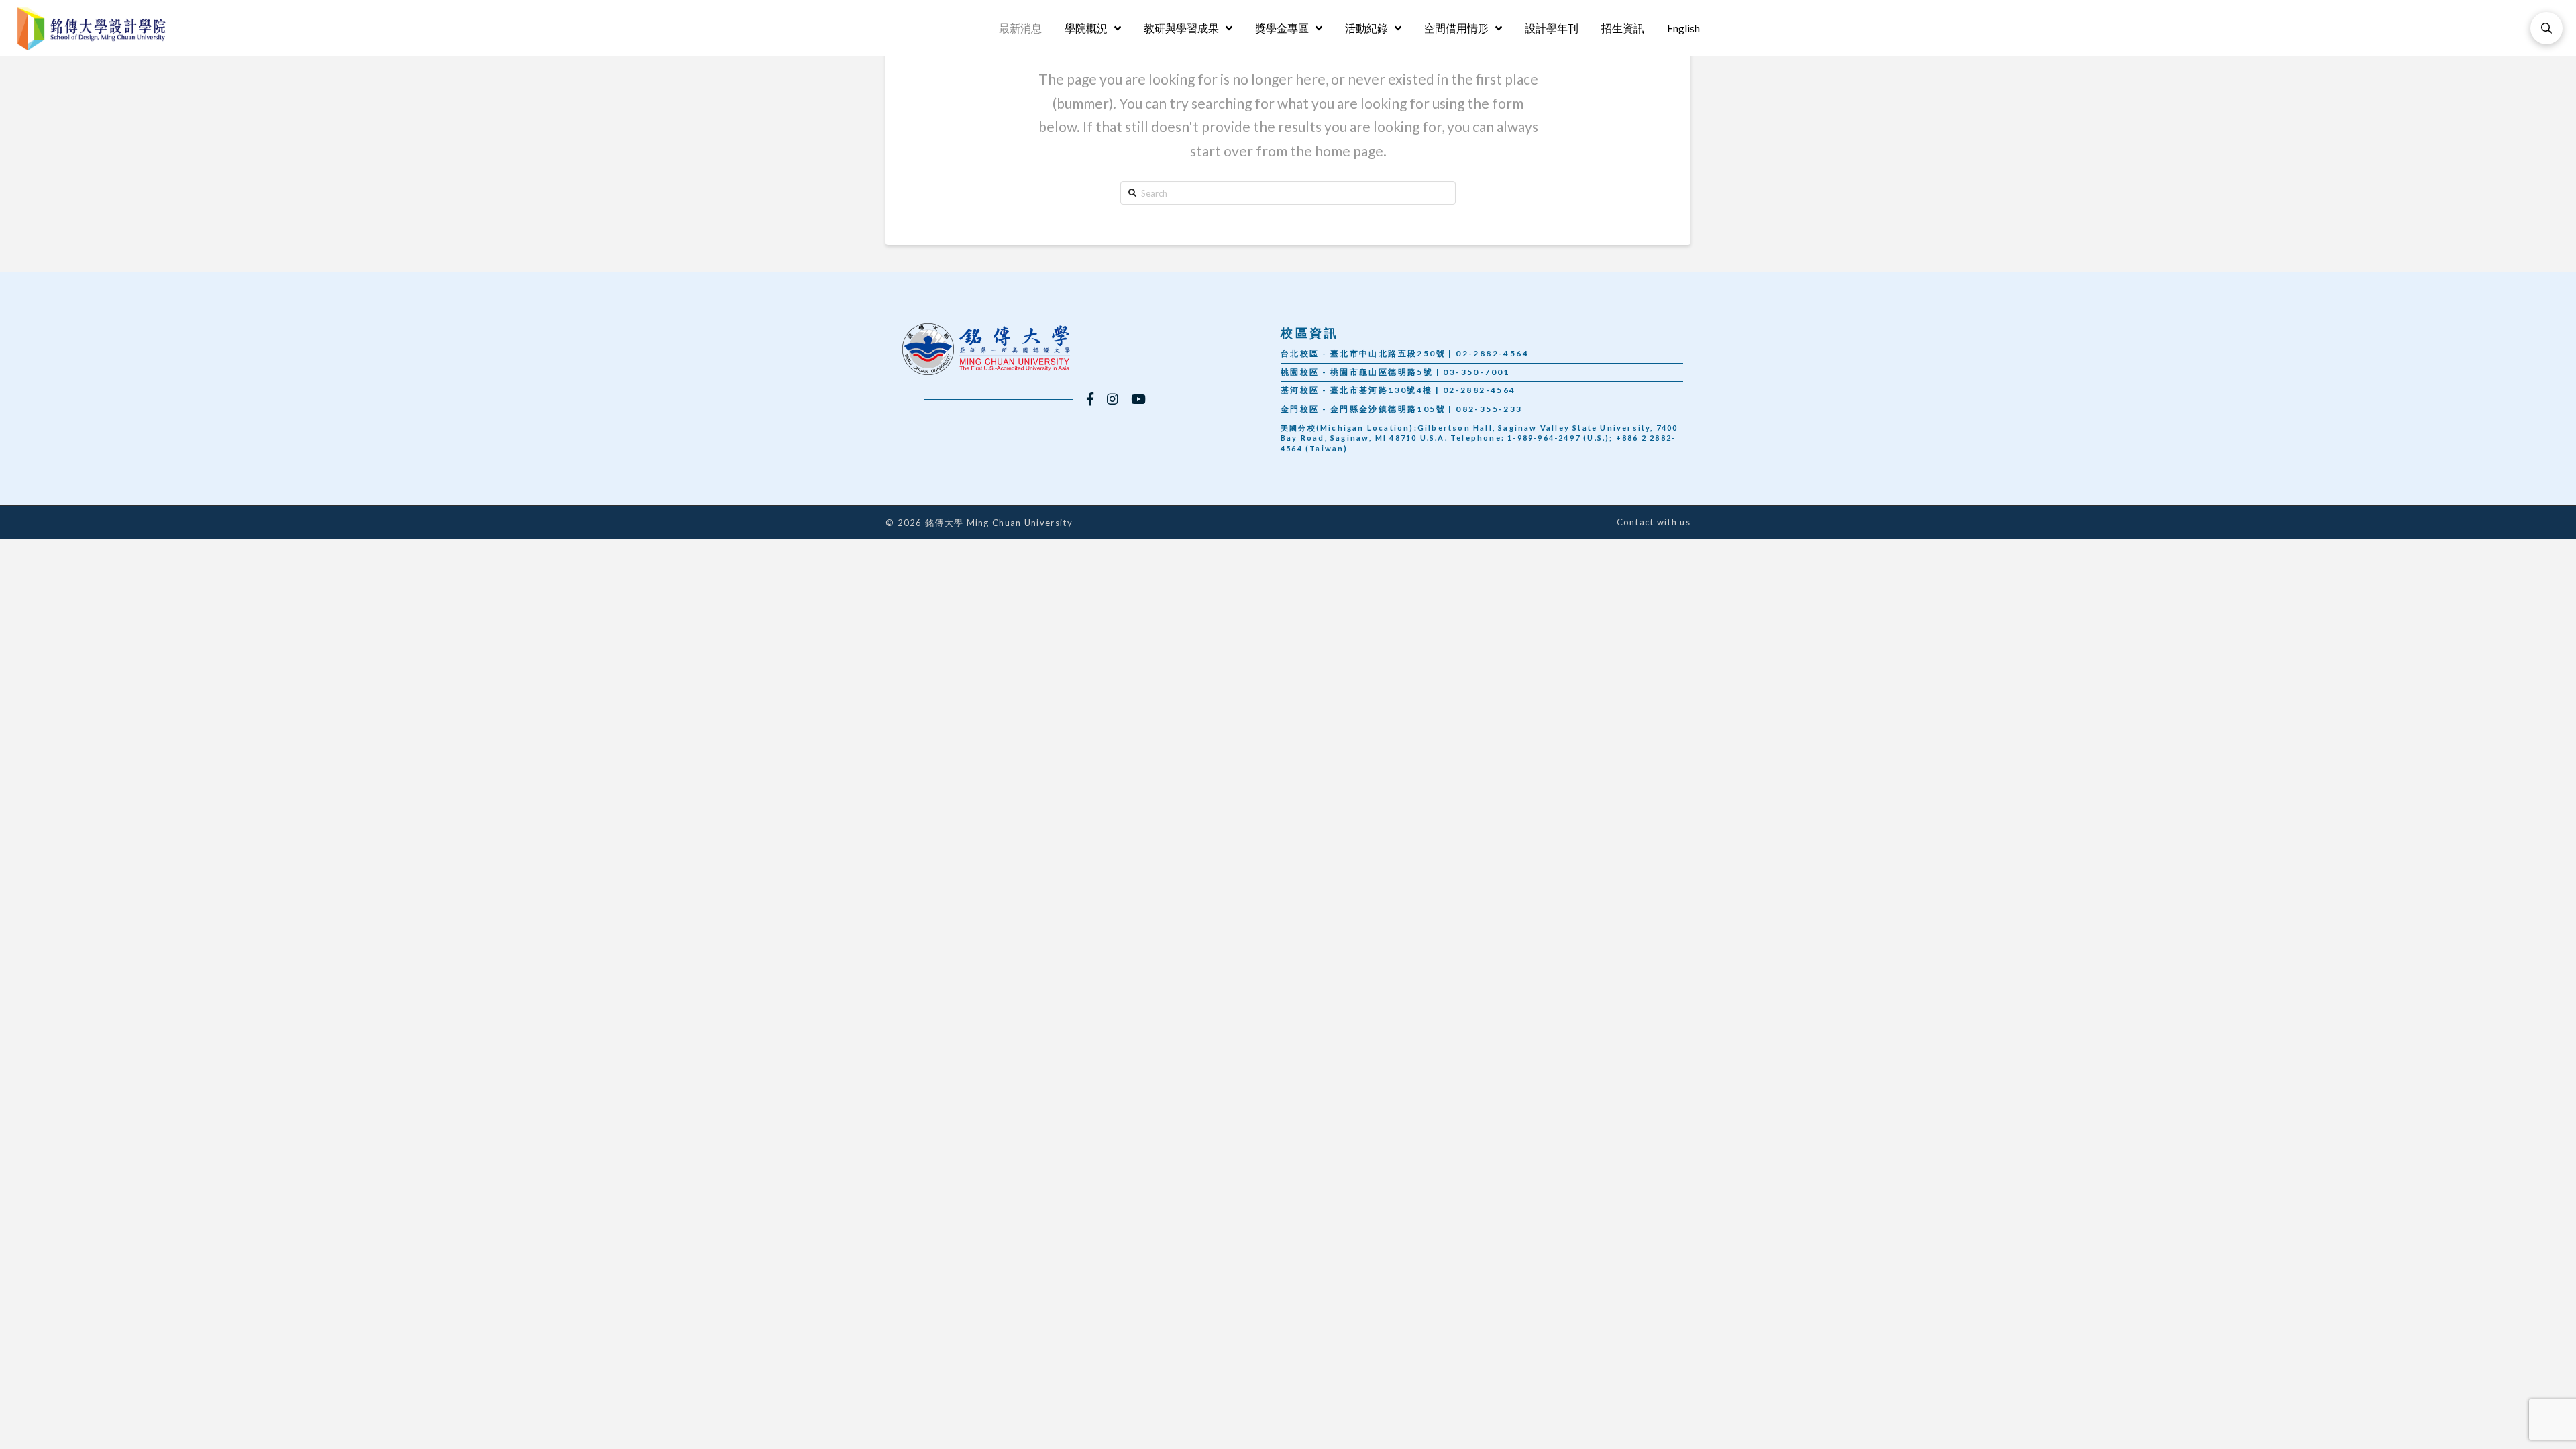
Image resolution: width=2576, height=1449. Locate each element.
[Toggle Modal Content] (2546, 28)
